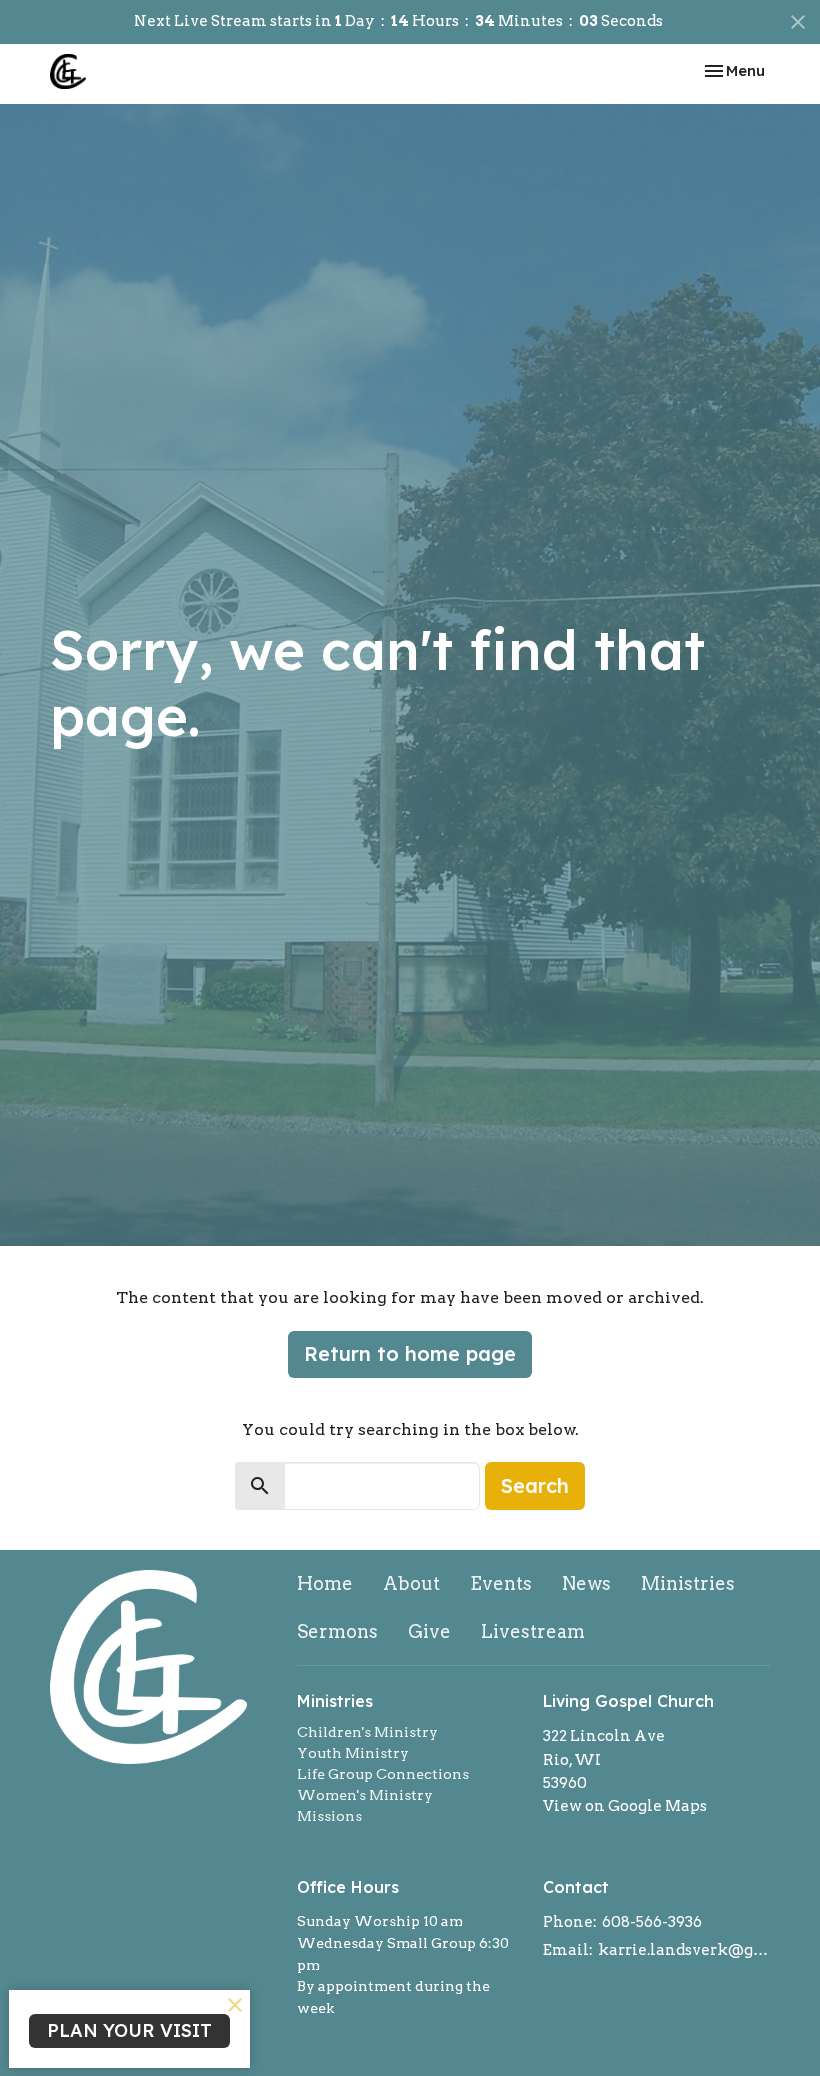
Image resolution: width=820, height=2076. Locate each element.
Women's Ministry (365, 1795)
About (411, 1583)
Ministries (688, 1583)
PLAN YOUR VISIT (129, 2030)
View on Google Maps (625, 1806)
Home (325, 1583)
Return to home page (410, 1353)
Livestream (533, 1631)
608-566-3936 (652, 1922)
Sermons (337, 1631)
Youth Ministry (353, 1753)
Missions (329, 1816)
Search (535, 1485)
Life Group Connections (383, 1774)
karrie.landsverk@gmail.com (684, 1950)
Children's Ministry (367, 1732)
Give (429, 1631)
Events (501, 1583)
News (586, 1583)
